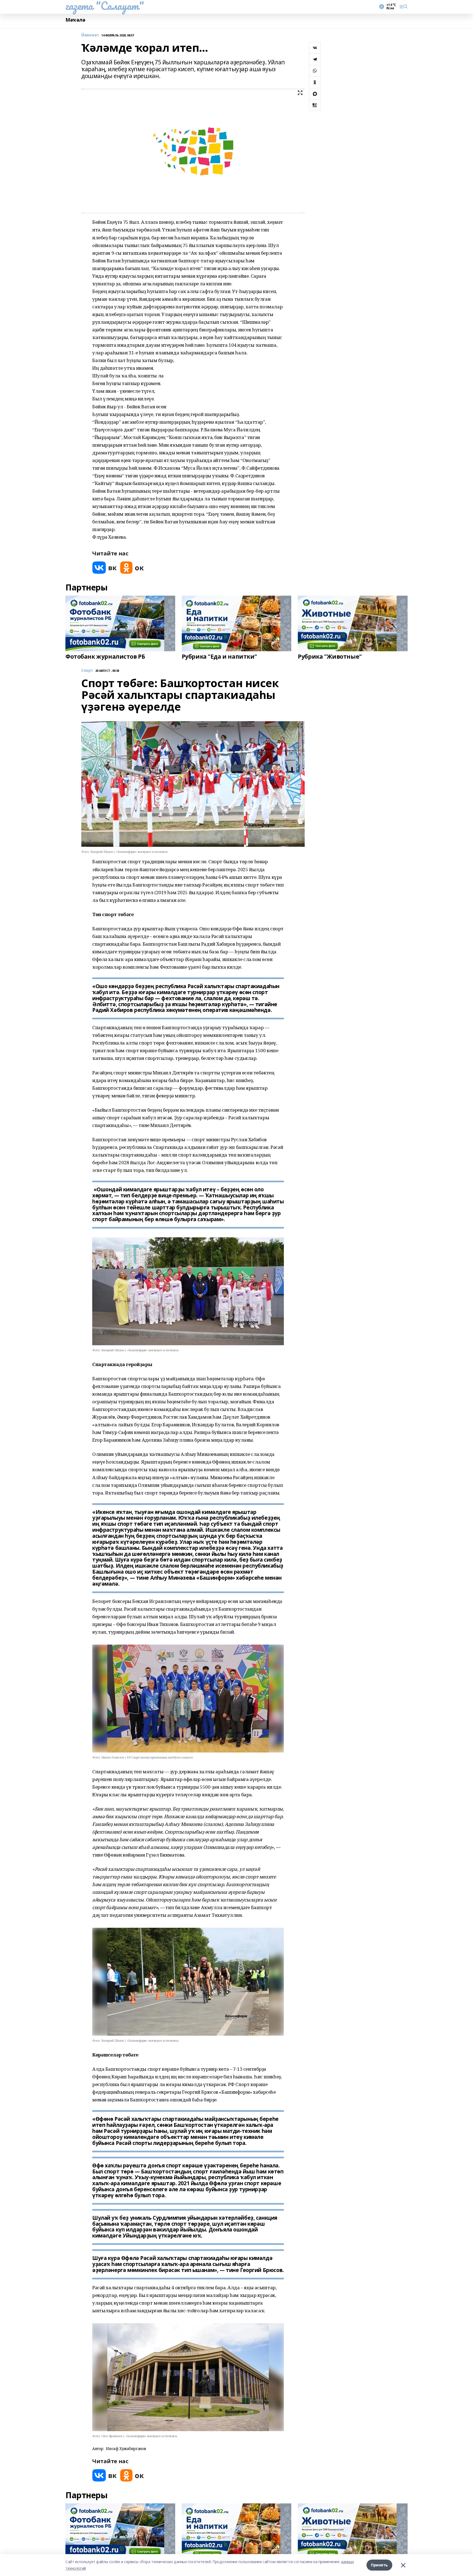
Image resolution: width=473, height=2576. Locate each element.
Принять (379, 2565)
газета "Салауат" (105, 6)
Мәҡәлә (75, 20)
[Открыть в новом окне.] (105, 568)
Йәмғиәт (90, 35)
